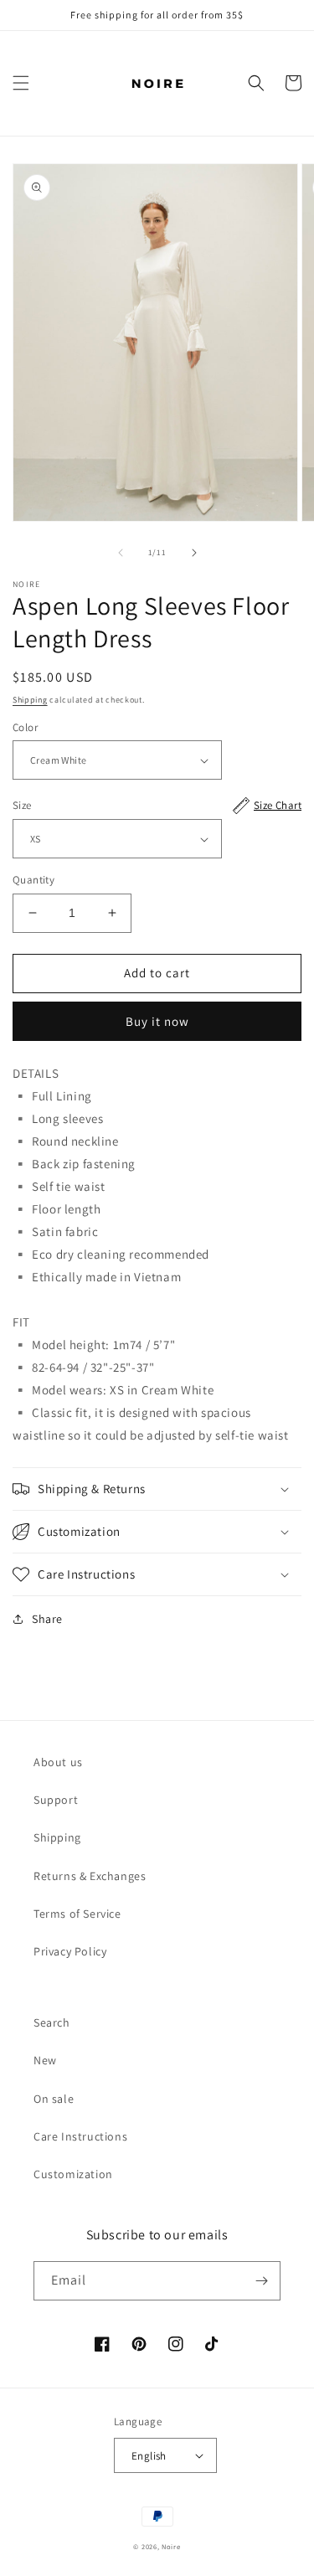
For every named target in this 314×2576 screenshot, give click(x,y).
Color (25, 727)
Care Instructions (80, 2136)
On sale (54, 2099)
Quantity (33, 880)
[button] (21, 83)
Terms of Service (77, 1914)
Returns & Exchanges (90, 1876)
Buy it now (157, 1021)
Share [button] (47, 1619)
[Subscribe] (261, 2281)
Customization (73, 2174)
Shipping (30, 700)
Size (157, 805)
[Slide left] (121, 553)
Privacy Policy (70, 1951)
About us (58, 1762)
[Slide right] (194, 553)
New (45, 2060)
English (149, 2456)
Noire (171, 2546)
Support (56, 1800)
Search (52, 2022)
